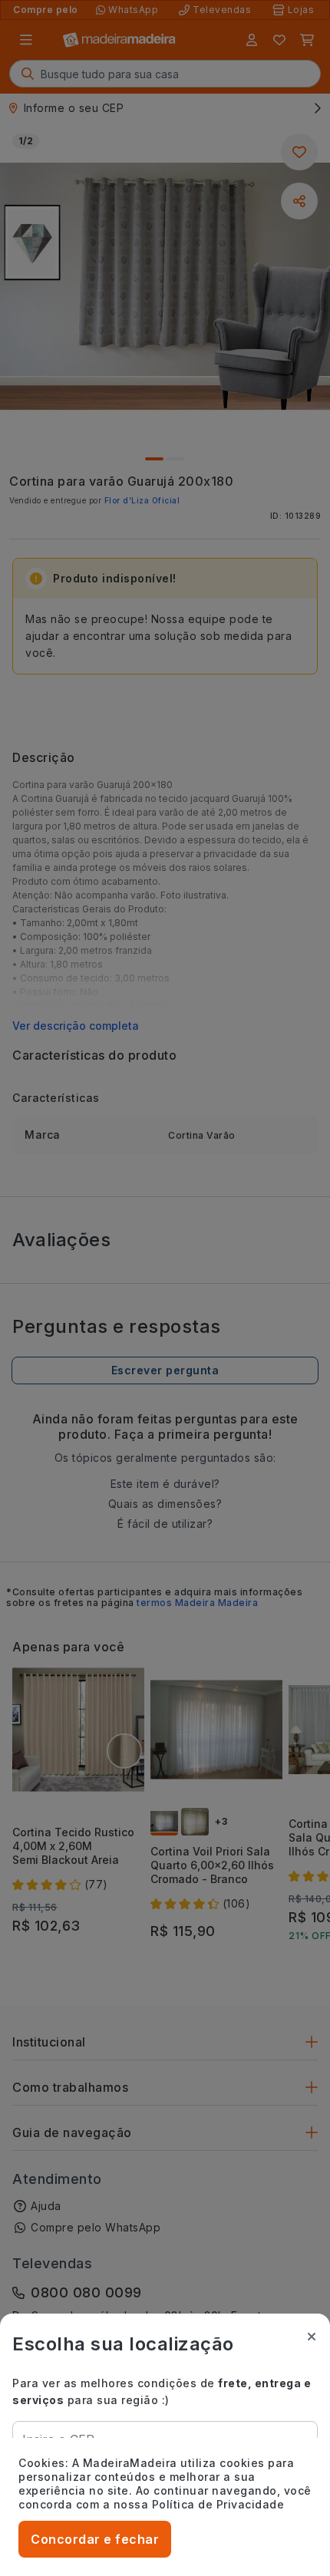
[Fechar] (312, 2337)
